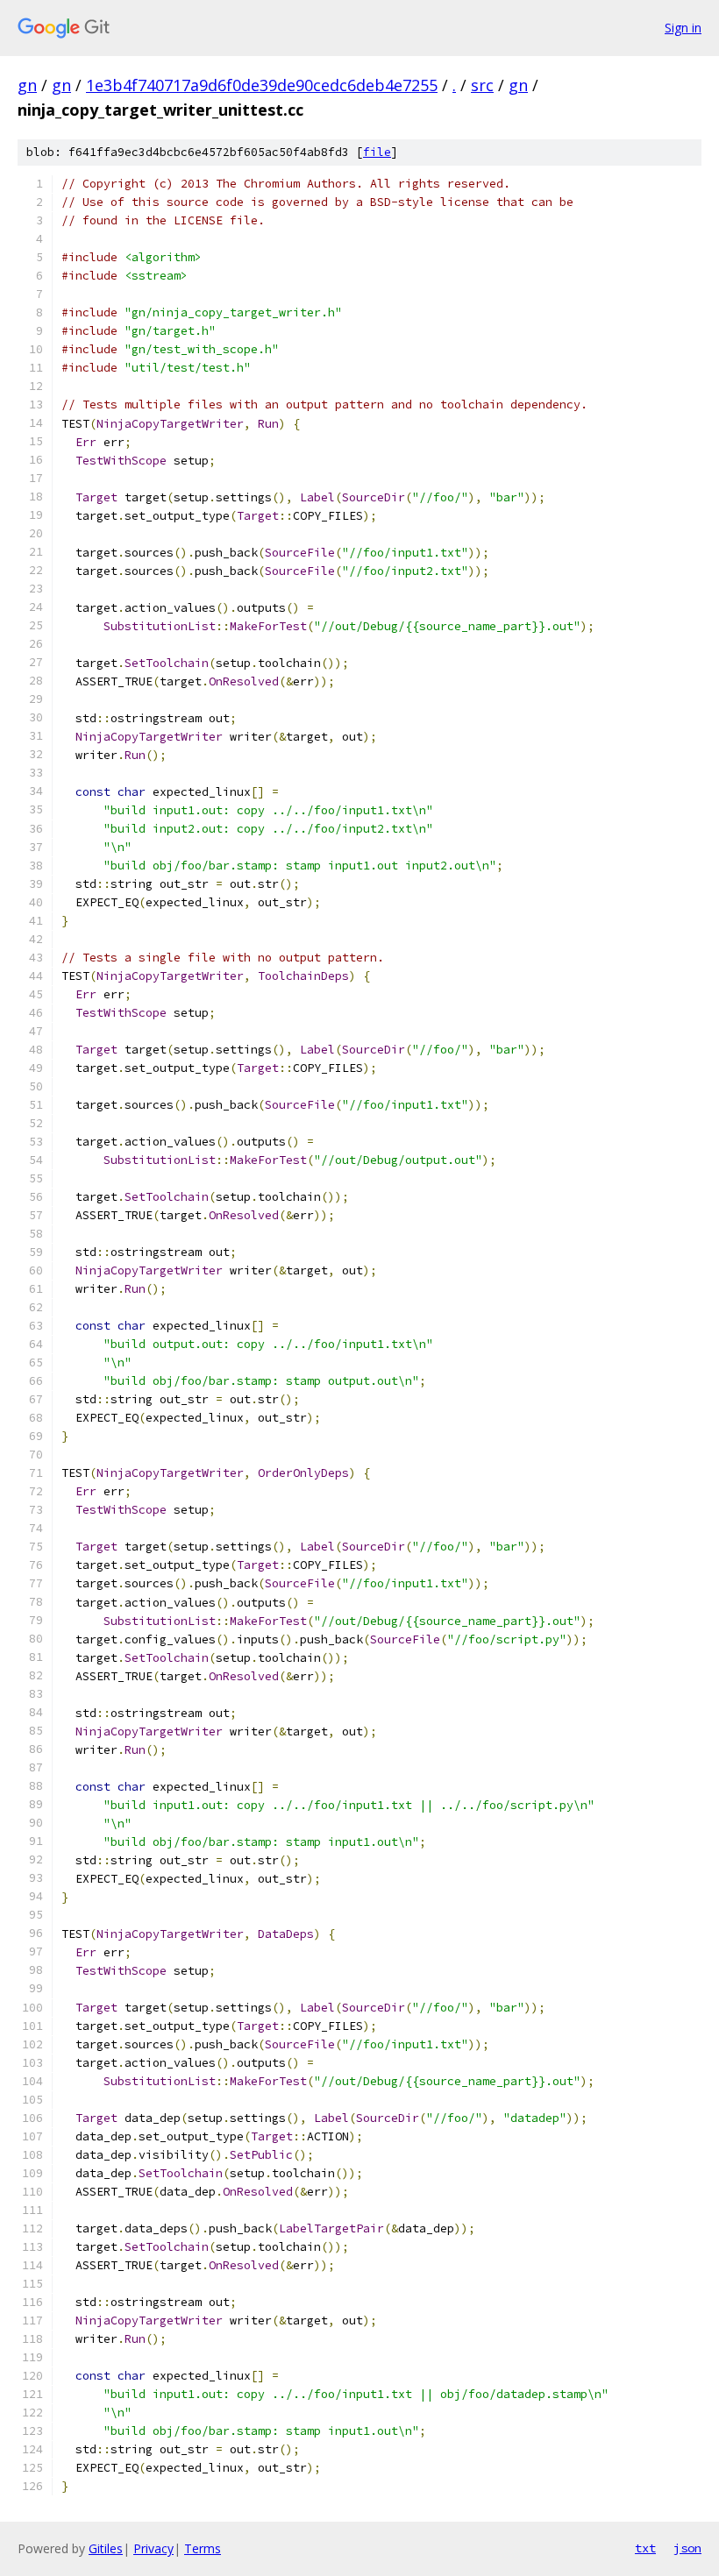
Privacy (153, 2548)
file (377, 152)
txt (645, 2548)
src (482, 85)
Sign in (683, 28)
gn (27, 85)
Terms (203, 2548)
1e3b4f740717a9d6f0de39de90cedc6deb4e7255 (262, 85)
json (687, 2548)
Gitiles (106, 2548)
